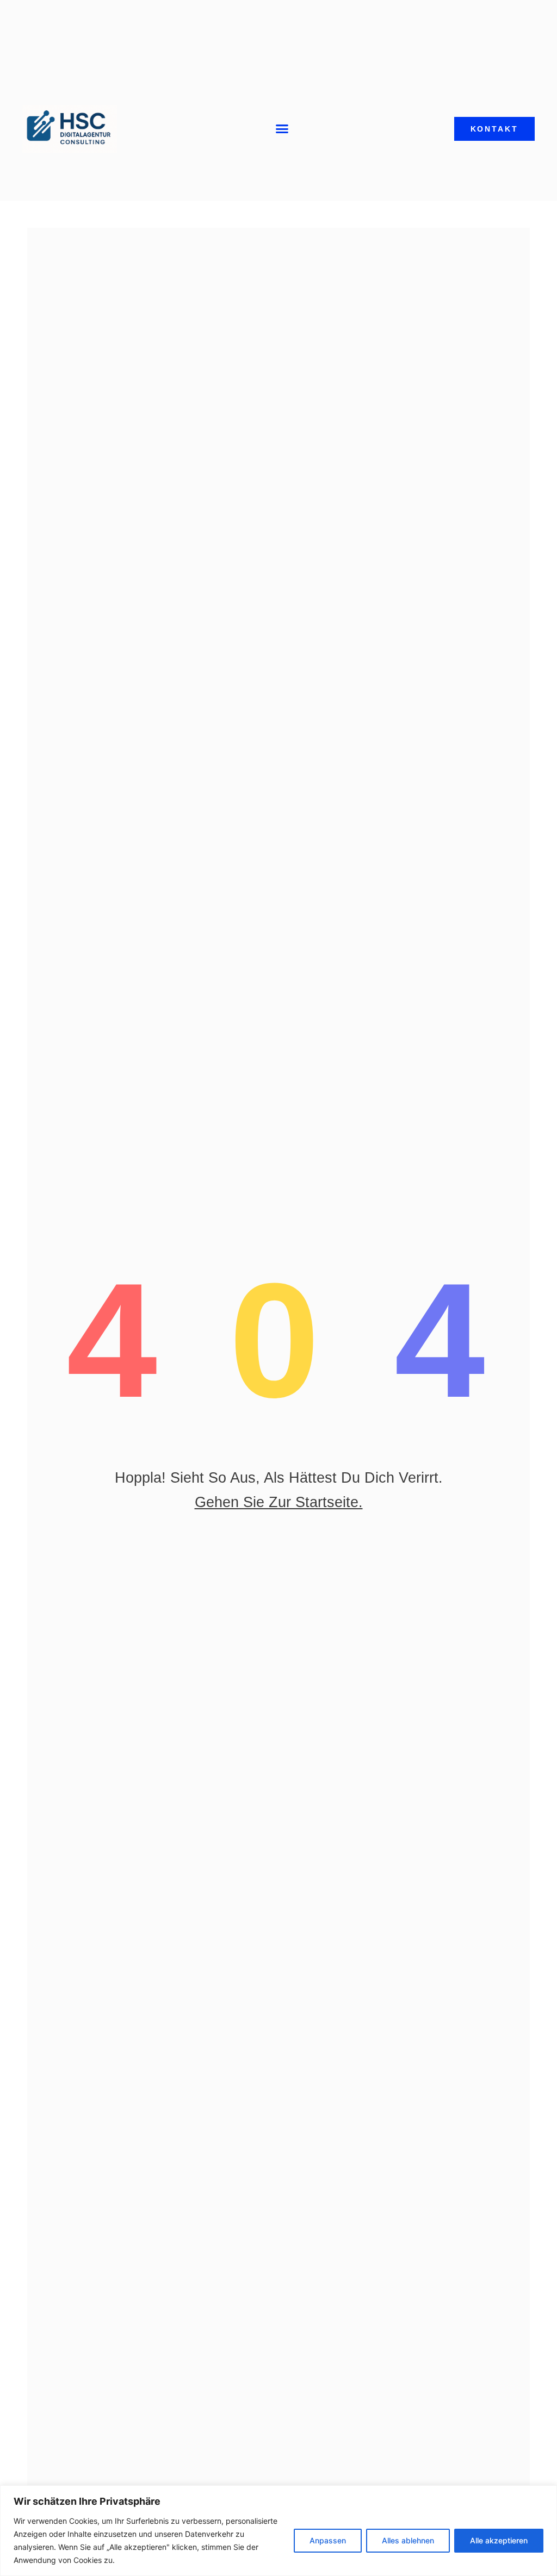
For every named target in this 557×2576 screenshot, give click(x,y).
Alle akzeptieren (499, 2540)
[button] (282, 129)
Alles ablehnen (408, 2540)
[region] (278, 2531)
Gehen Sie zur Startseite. (279, 1502)
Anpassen (328, 2540)
